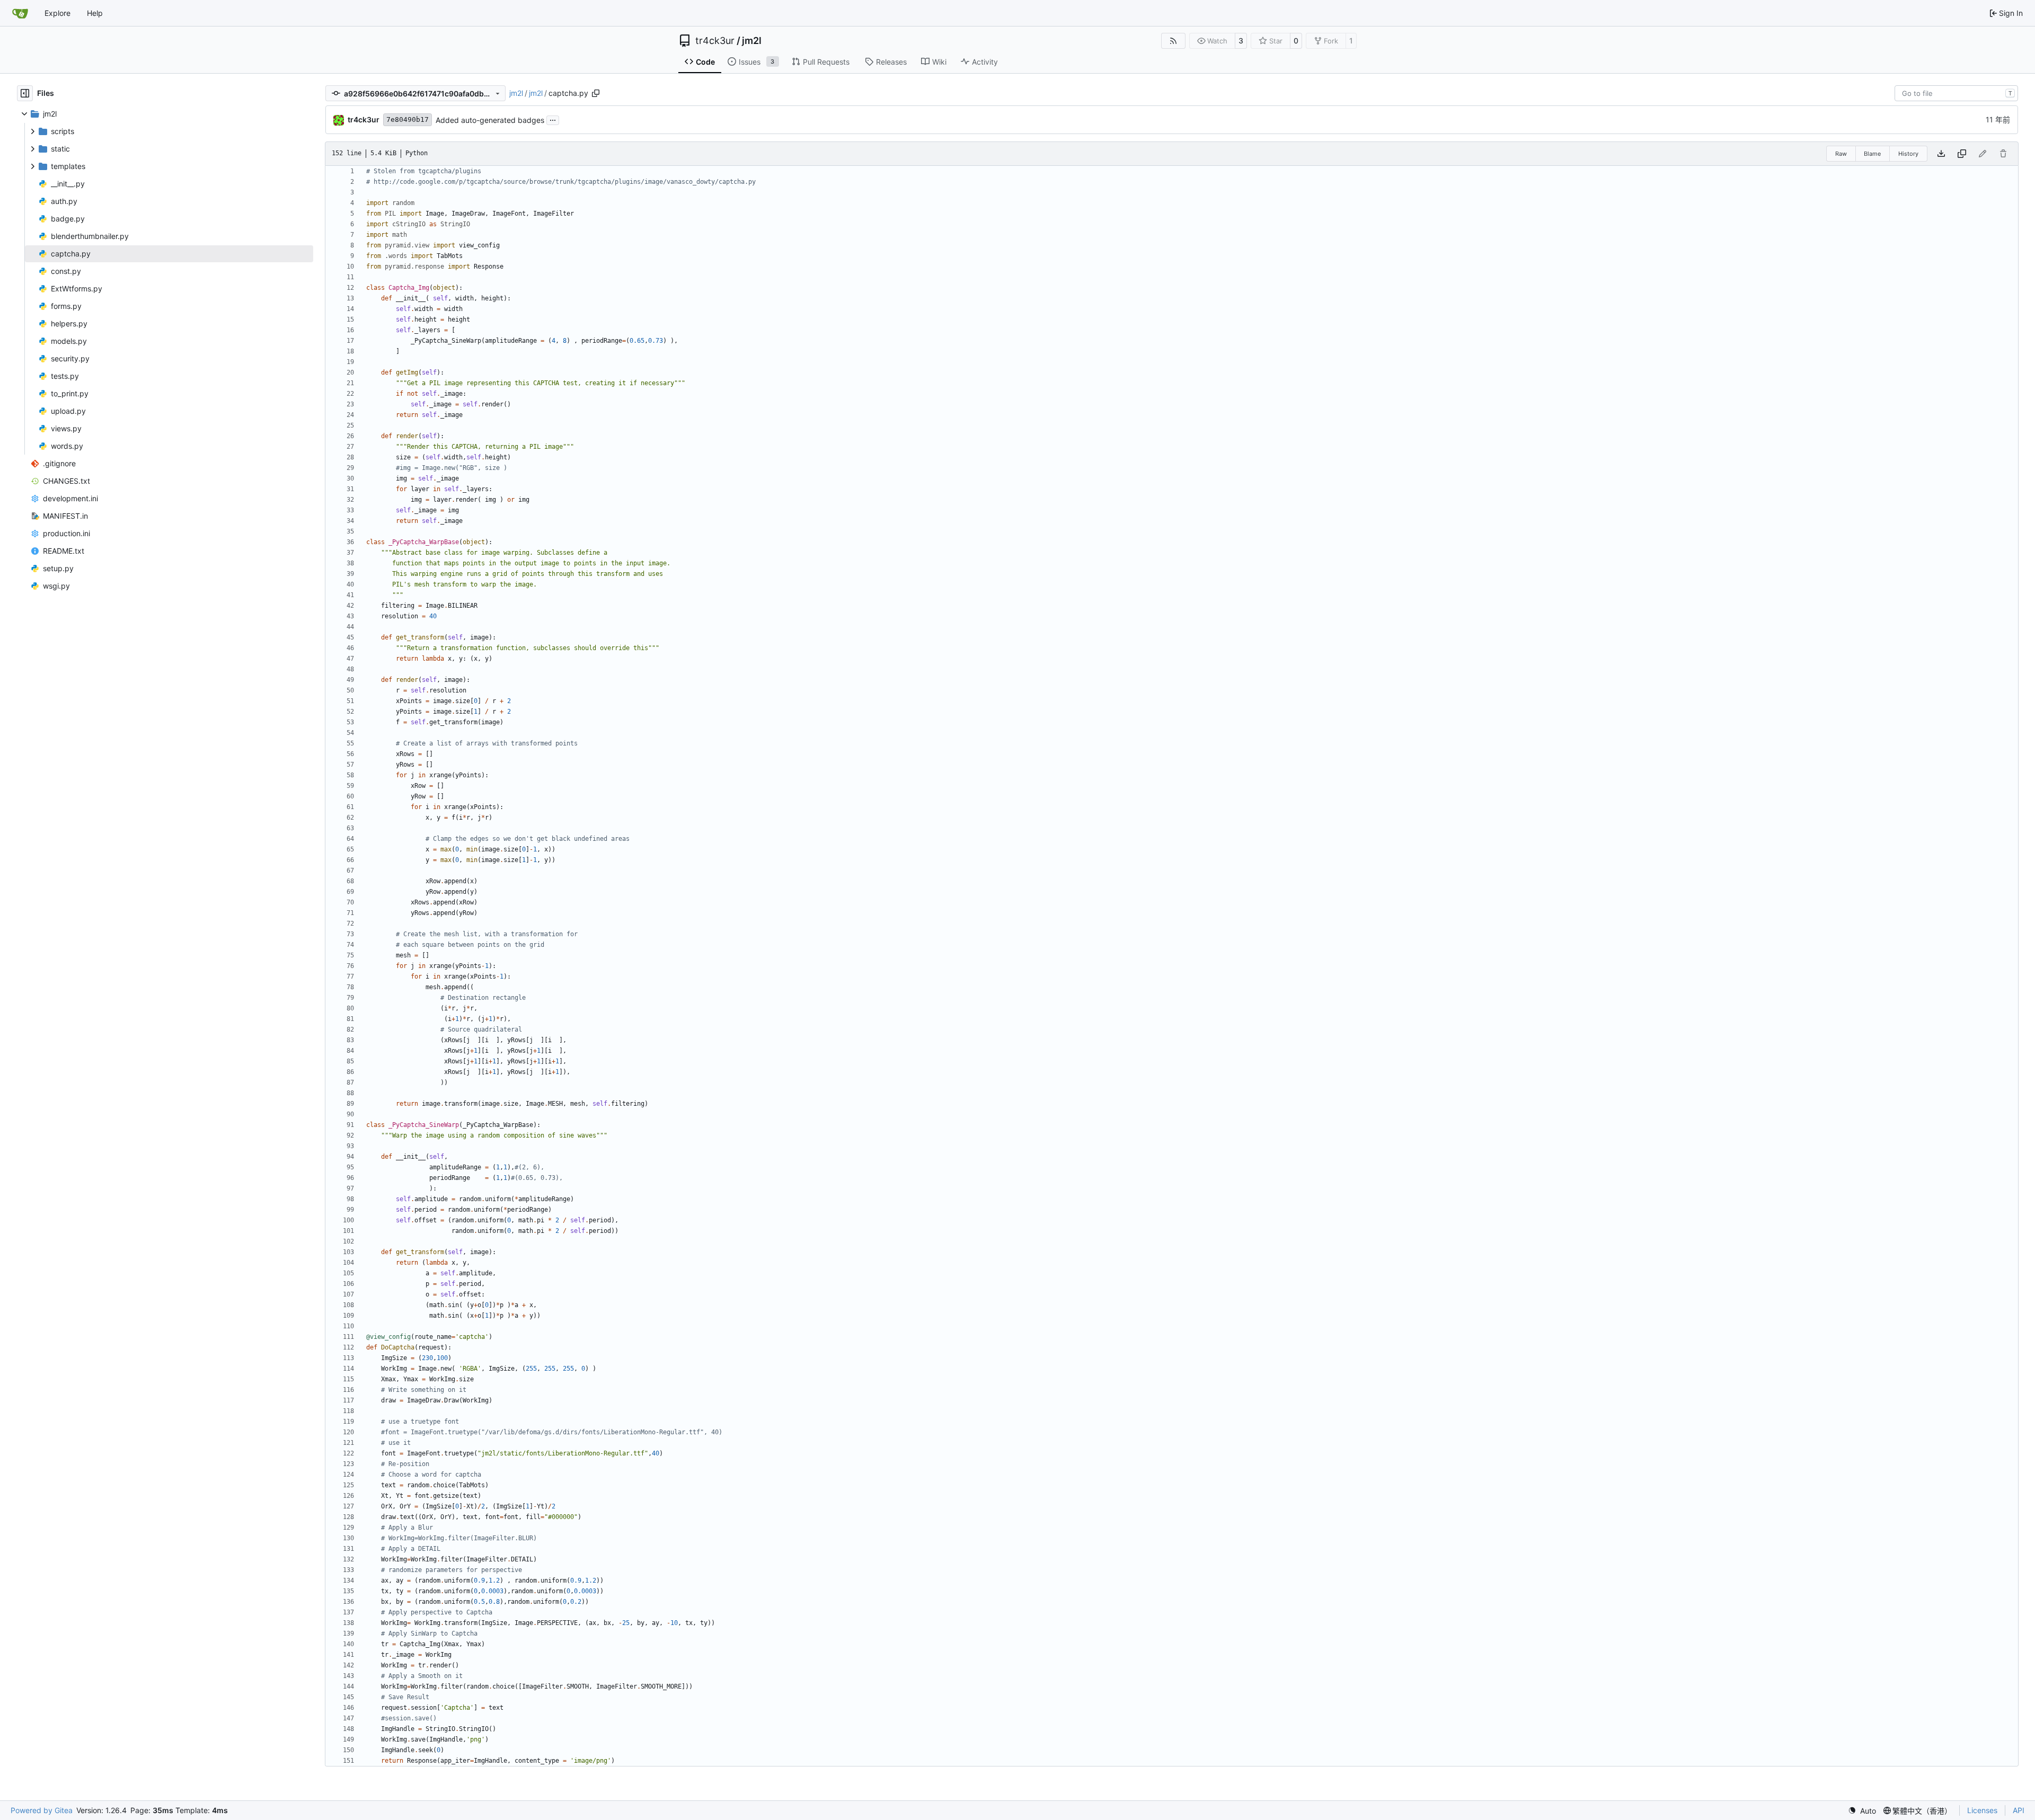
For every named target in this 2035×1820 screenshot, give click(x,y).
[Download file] (1941, 154)
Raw (1841, 154)
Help (95, 13)
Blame (1872, 154)
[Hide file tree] (25, 93)
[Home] (20, 13)
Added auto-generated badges (490, 120)
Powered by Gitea (42, 1810)
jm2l (752, 41)
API (2019, 1810)
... (553, 119)
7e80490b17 (408, 119)
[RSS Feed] (1173, 41)
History (1908, 154)
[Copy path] (596, 93)
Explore (57, 13)
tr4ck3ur (715, 41)
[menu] (1862, 1811)
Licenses (1982, 1810)
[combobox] (1956, 93)
